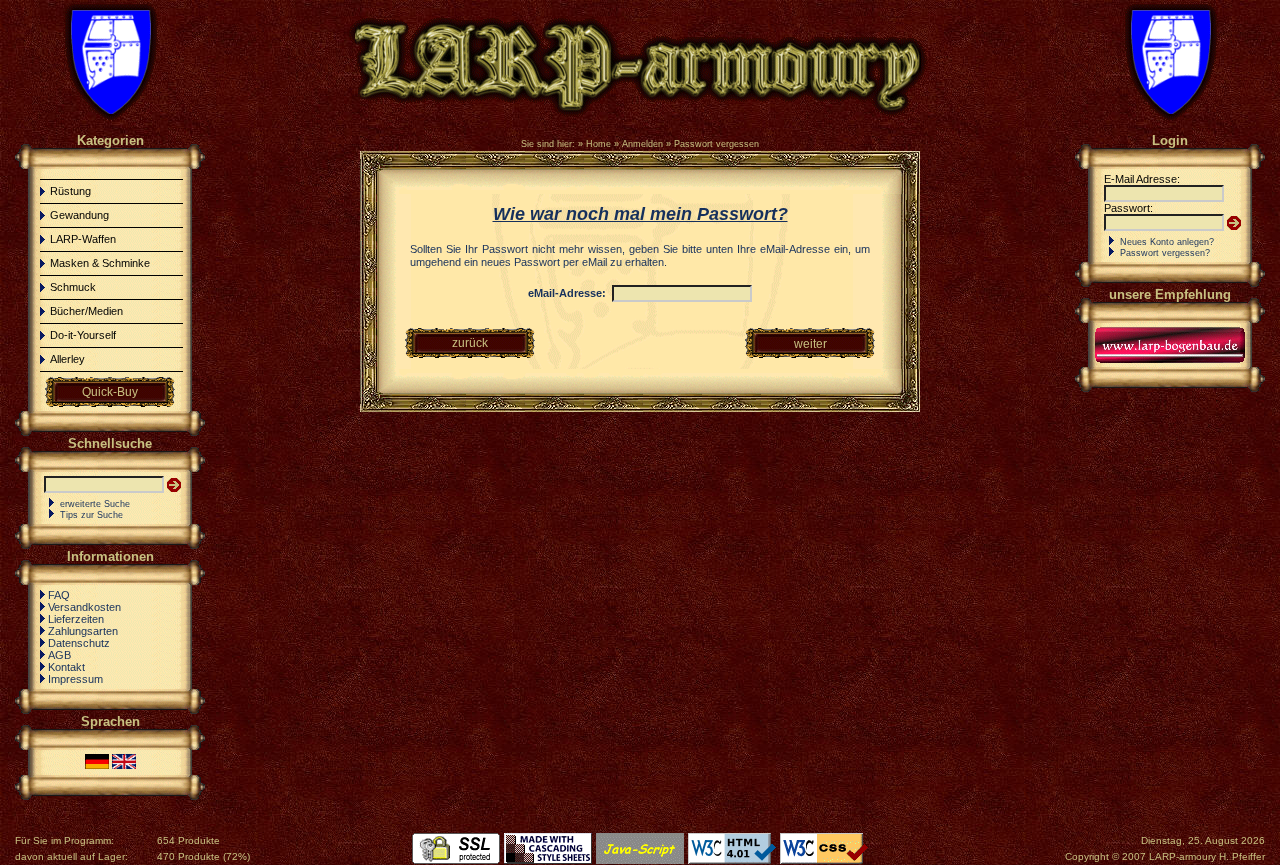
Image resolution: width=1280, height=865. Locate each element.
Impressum (75, 679)
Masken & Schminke (100, 263)
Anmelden (642, 144)
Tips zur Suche (91, 515)
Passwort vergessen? (1165, 253)
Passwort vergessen (716, 144)
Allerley (67, 359)
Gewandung (79, 215)
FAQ (59, 595)
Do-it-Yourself (83, 335)
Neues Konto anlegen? (1167, 242)
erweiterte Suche (95, 504)
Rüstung (70, 191)
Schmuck (73, 287)
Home (598, 144)
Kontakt (66, 667)
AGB (59, 655)
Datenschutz (79, 643)
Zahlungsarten (83, 631)
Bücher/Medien (86, 311)
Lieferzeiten (76, 619)
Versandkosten (84, 607)
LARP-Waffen (83, 239)
